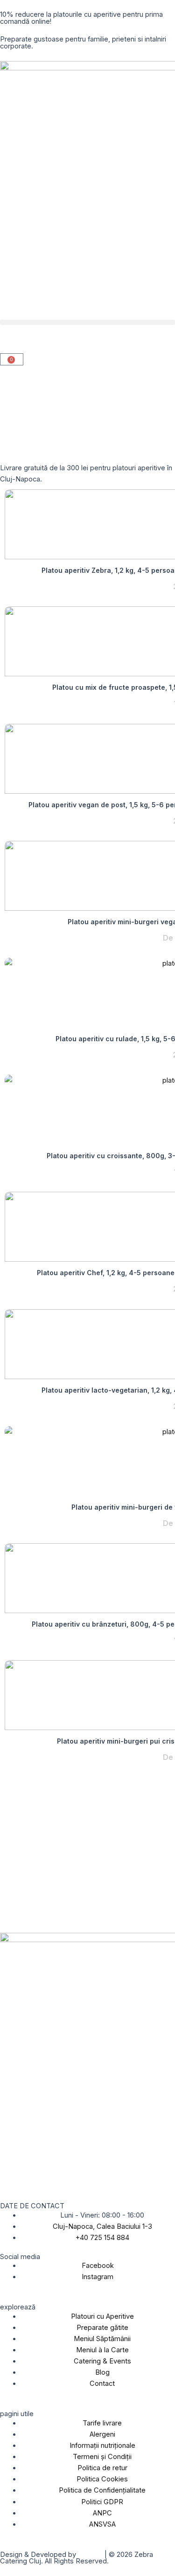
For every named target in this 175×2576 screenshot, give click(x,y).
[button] (87, 322)
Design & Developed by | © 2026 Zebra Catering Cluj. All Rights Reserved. (77, 2558)
